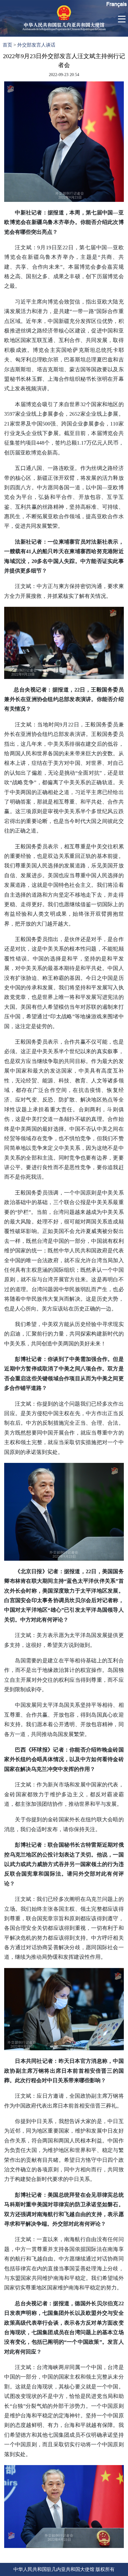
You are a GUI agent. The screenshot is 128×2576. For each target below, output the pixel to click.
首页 (7, 45)
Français (117, 4)
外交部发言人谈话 (36, 45)
